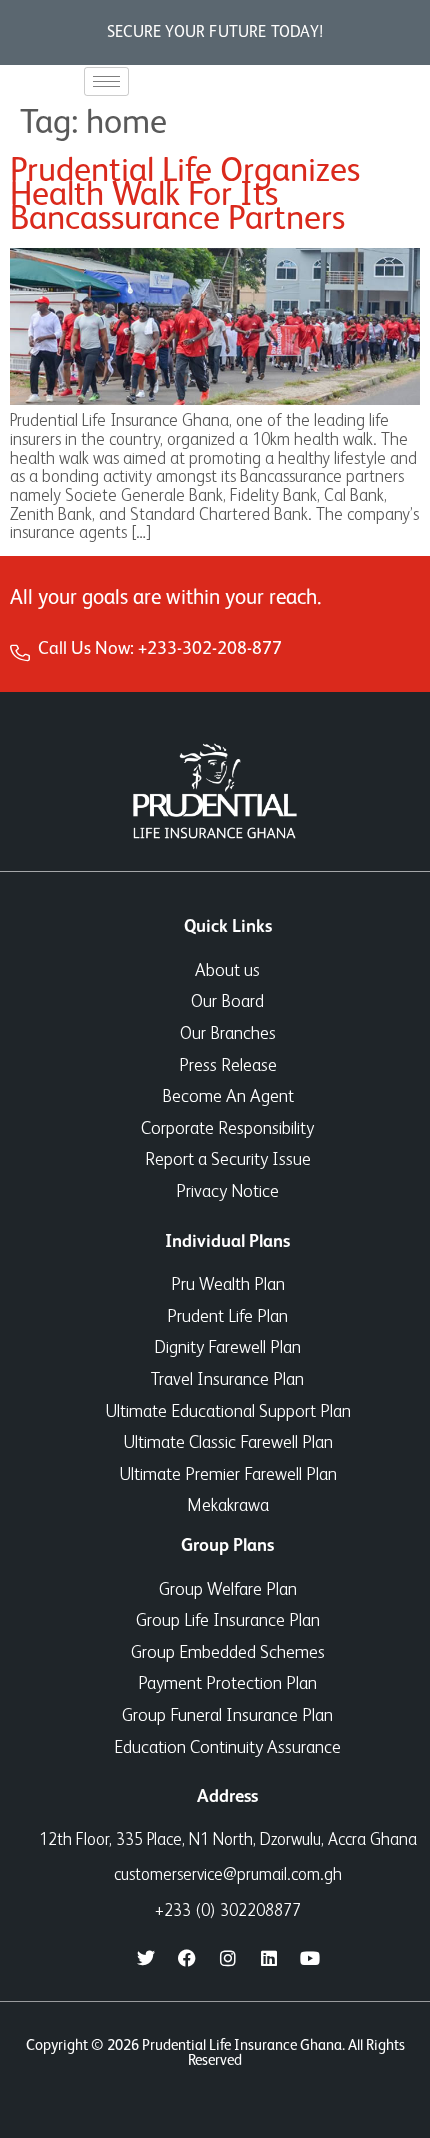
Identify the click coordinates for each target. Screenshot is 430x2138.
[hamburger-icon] (106, 81)
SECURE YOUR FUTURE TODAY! (215, 33)
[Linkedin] (269, 1958)
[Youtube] (310, 1958)
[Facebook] (187, 1958)
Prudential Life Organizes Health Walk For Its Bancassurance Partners (185, 196)
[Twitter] (146, 1958)
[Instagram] (228, 1958)
